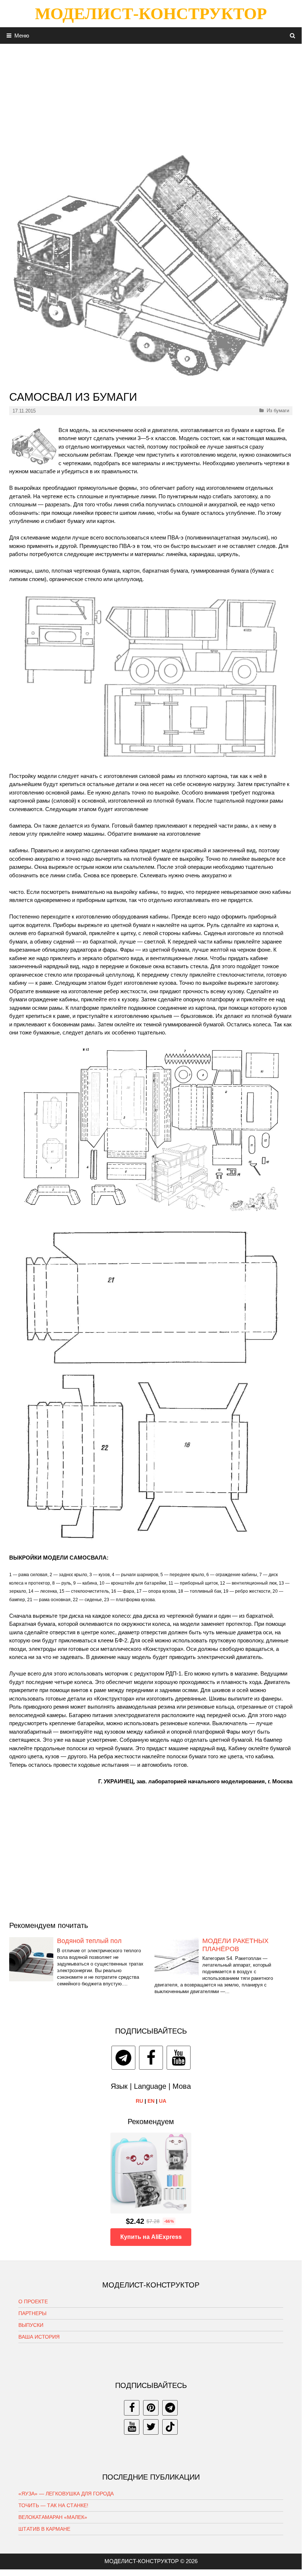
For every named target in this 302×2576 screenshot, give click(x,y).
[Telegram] (123, 2058)
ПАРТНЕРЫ (32, 2313)
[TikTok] (170, 2427)
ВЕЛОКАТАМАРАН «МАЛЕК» (53, 2517)
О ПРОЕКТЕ (33, 2301)
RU (139, 2101)
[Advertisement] (151, 95)
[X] (151, 2427)
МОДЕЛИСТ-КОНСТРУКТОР (151, 14)
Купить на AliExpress (151, 2237)
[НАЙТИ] (293, 36)
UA (163, 2101)
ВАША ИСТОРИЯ (39, 2337)
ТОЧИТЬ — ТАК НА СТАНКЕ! (53, 2505)
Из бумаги (278, 411)
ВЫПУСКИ (31, 2325)
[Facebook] (151, 2058)
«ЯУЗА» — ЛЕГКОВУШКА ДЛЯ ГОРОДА (66, 2494)
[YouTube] (179, 2058)
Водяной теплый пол (89, 1941)
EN (151, 2101)
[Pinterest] (151, 2408)
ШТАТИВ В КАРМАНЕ (44, 2529)
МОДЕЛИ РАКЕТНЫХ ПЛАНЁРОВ (235, 1945)
